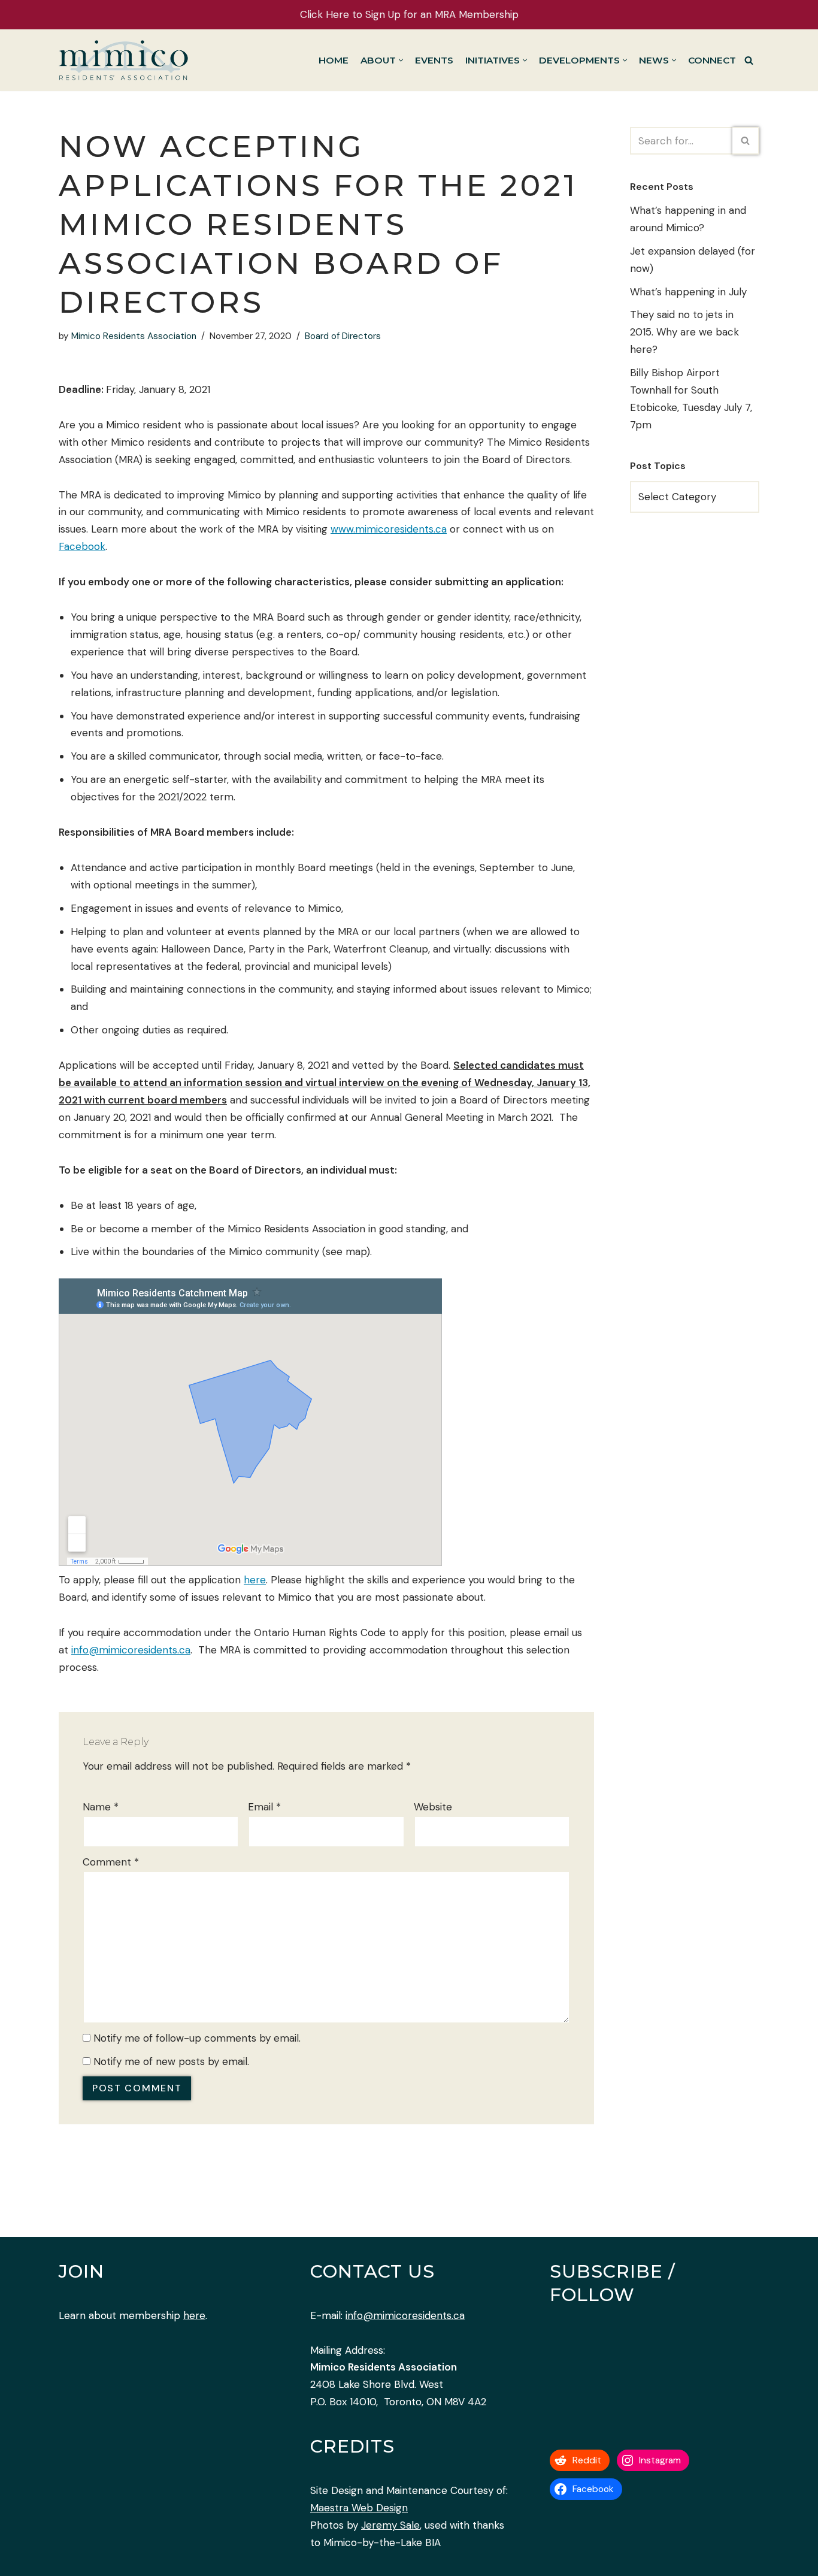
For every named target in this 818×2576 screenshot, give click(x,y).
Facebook (82, 546)
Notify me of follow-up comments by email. (197, 2038)
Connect (712, 60)
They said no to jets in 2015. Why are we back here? (684, 332)
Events (434, 60)
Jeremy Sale (390, 2525)
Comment (111, 1862)
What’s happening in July (688, 292)
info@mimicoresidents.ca (131, 1650)
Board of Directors (343, 336)
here (255, 1580)
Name (101, 1807)
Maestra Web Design (359, 2508)
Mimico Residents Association (134, 336)
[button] (401, 60)
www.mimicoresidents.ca (389, 529)
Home (334, 60)
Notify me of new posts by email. (171, 2061)
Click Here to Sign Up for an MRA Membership (409, 14)
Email (264, 1807)
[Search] (749, 60)
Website (433, 1807)
